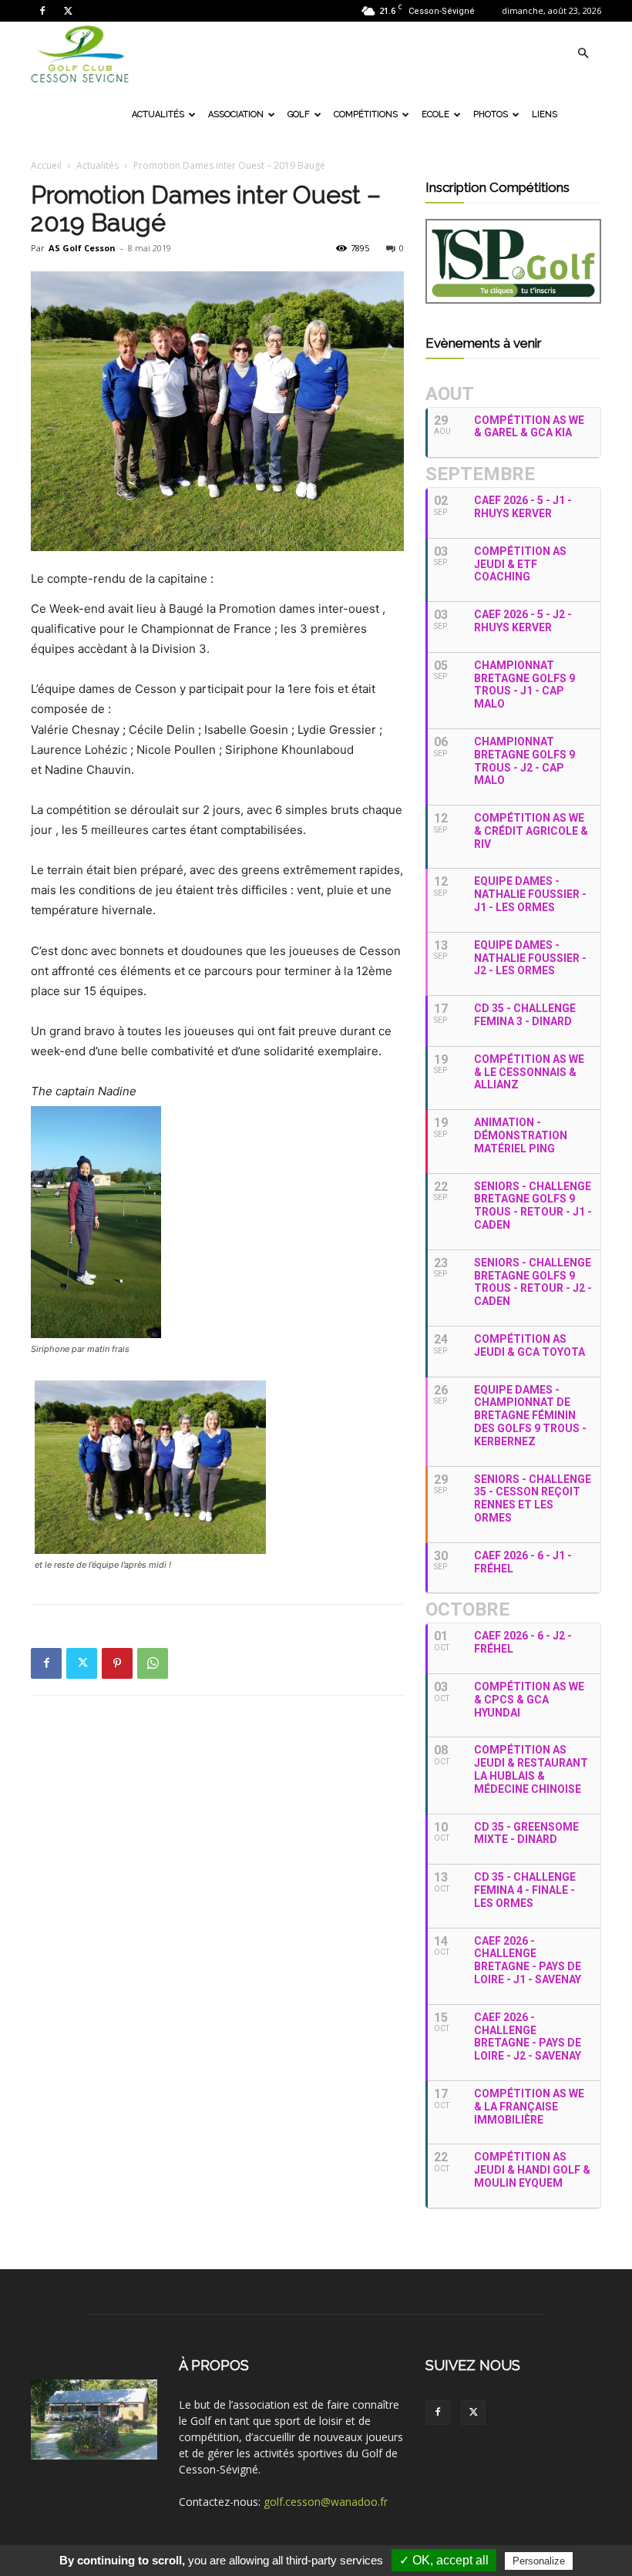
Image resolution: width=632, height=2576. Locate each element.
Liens (545, 114)
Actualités (158, 114)
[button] (583, 54)
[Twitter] (68, 11)
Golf (299, 114)
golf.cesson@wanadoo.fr (326, 2502)
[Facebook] (42, 11)
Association (236, 114)
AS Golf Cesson (82, 248)
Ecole (435, 114)
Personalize (539, 2561)
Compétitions (366, 114)
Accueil (46, 165)
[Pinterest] (117, 1663)
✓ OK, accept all (444, 2560)
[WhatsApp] (153, 1663)
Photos (491, 114)
